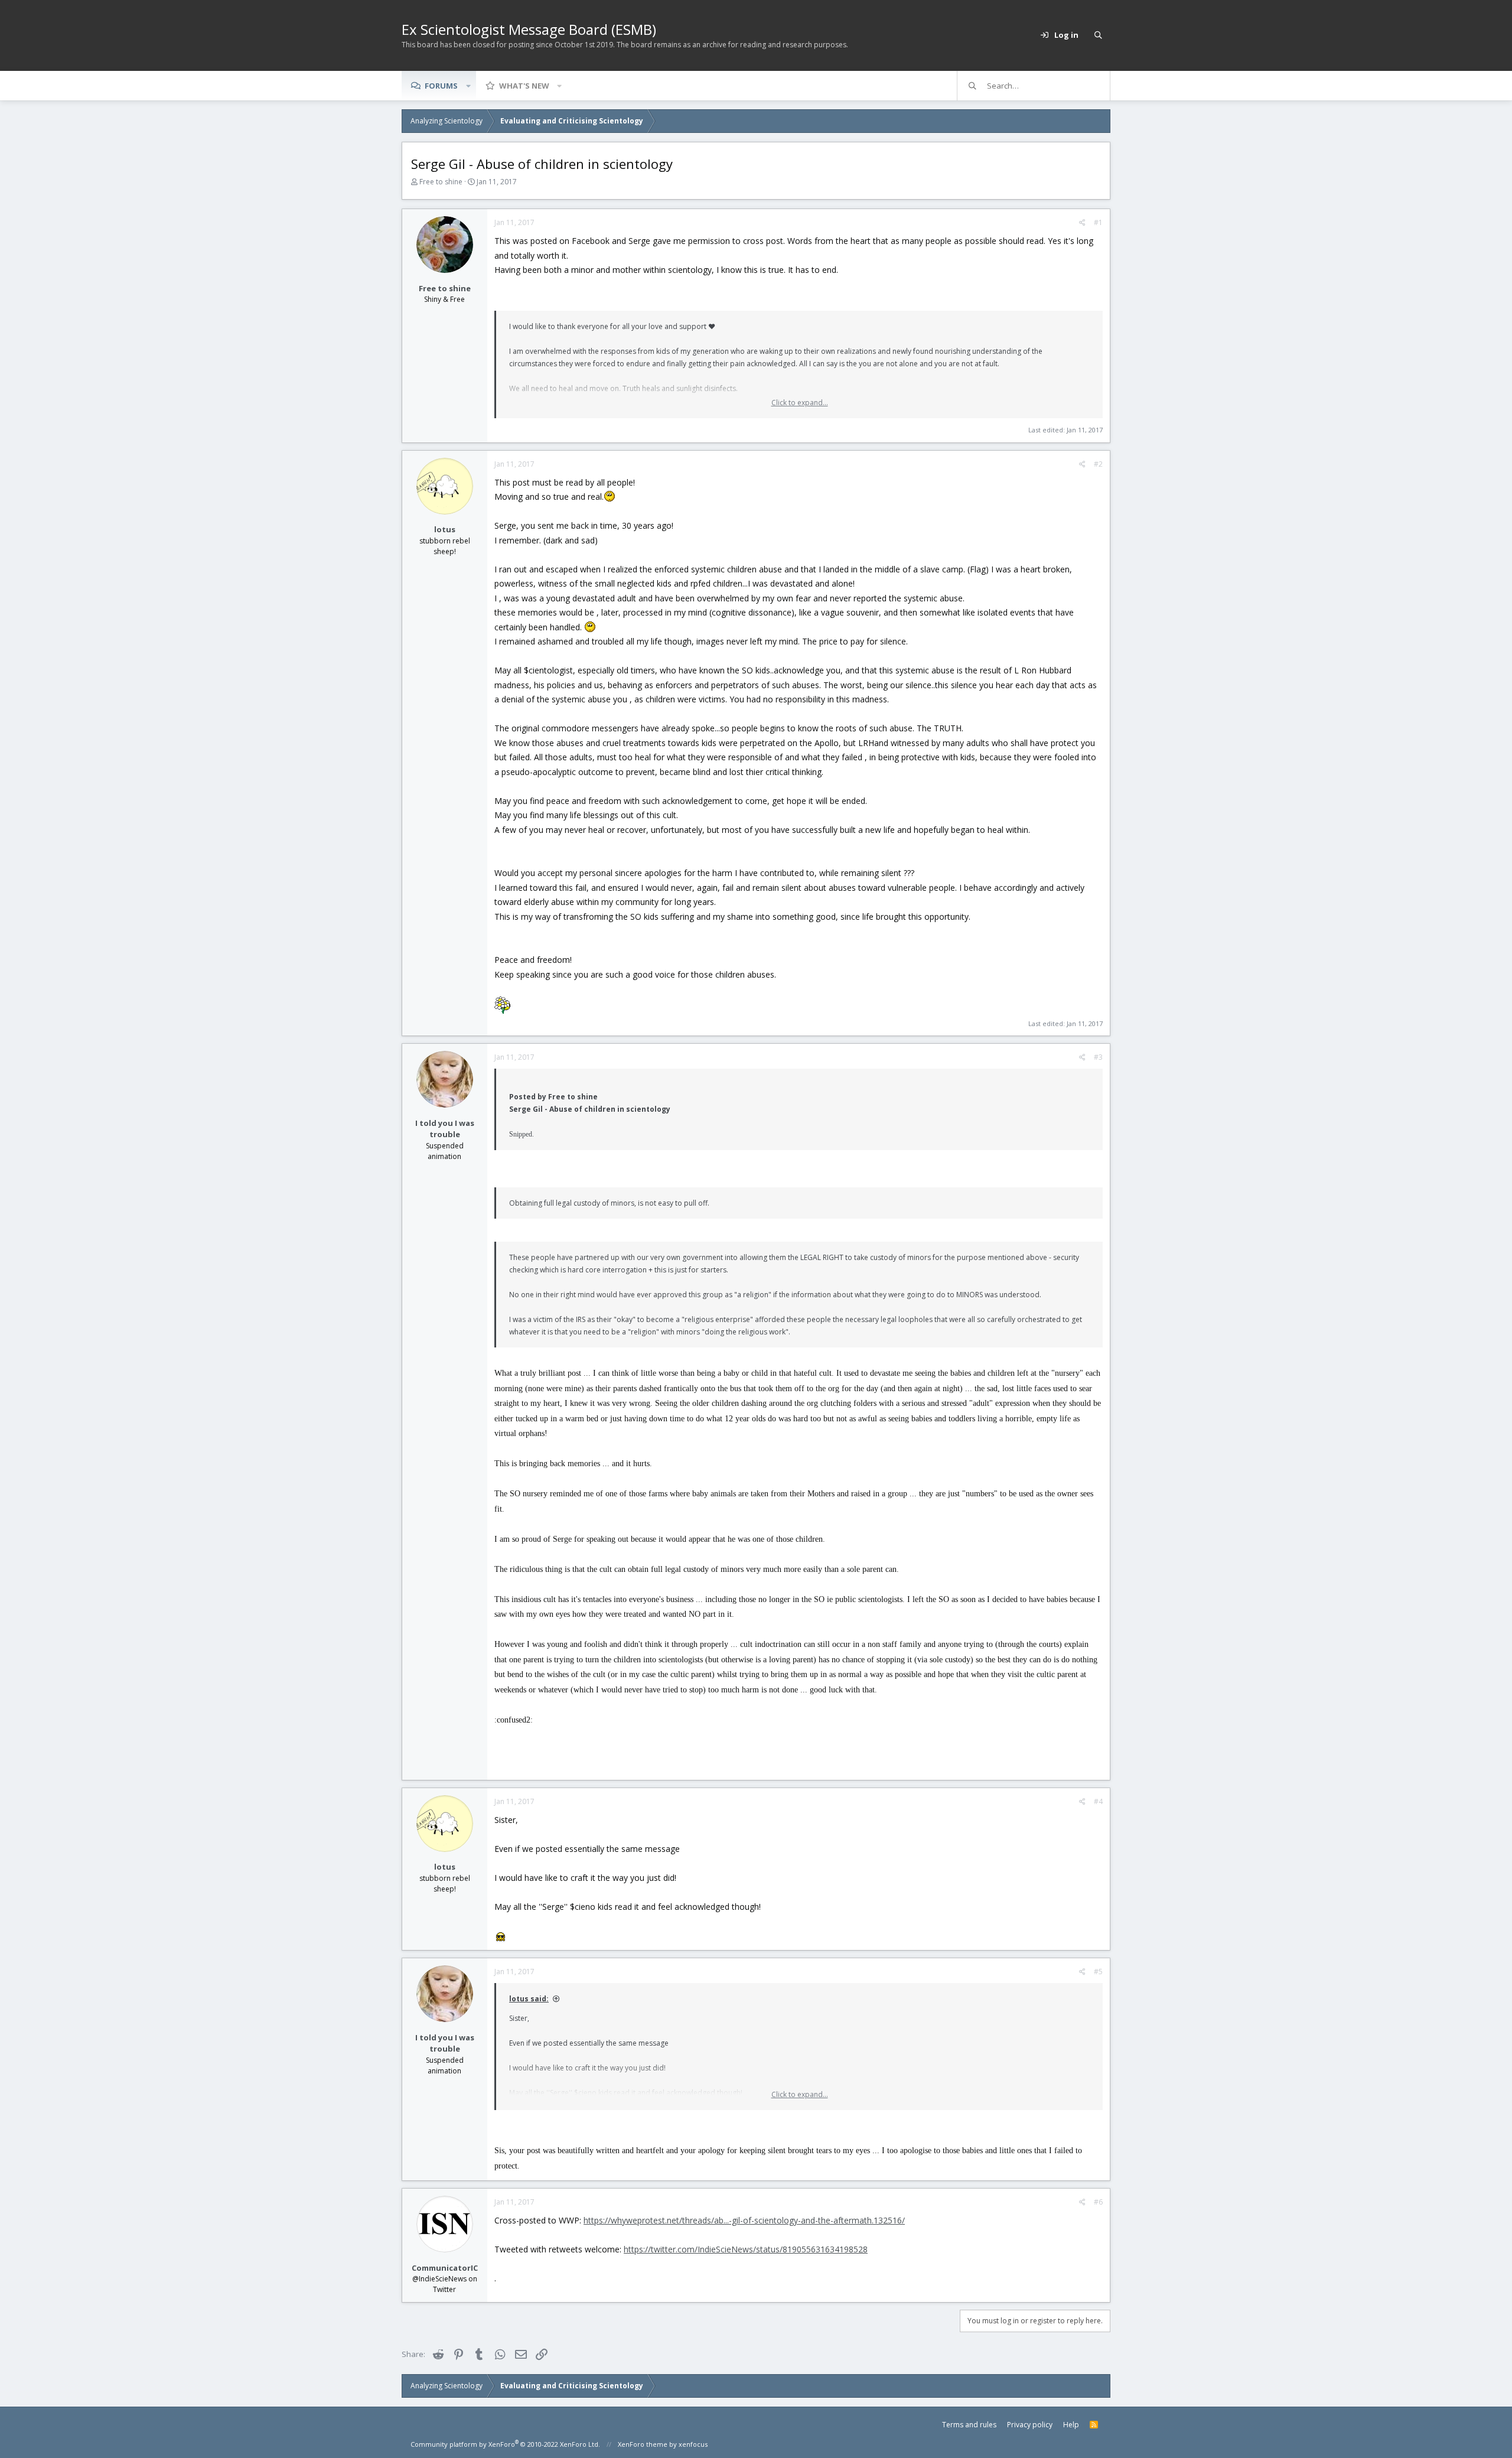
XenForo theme (643, 2444)
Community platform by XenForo (505, 2444)
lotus (445, 529)
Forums (441, 86)
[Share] (1082, 223)
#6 (1098, 2202)
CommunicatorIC (445, 2268)
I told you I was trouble (445, 1129)
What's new (524, 86)
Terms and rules (969, 2425)
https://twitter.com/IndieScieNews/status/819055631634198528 (746, 2249)
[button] (468, 86)
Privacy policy (1030, 2425)
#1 (1098, 222)
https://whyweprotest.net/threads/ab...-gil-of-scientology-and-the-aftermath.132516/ (744, 2220)
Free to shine (441, 182)
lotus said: (529, 1999)
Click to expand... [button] (800, 403)
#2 (1098, 464)
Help (1071, 2425)
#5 (1098, 1972)
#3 (1098, 1057)
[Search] (1098, 35)
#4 (1098, 1801)
